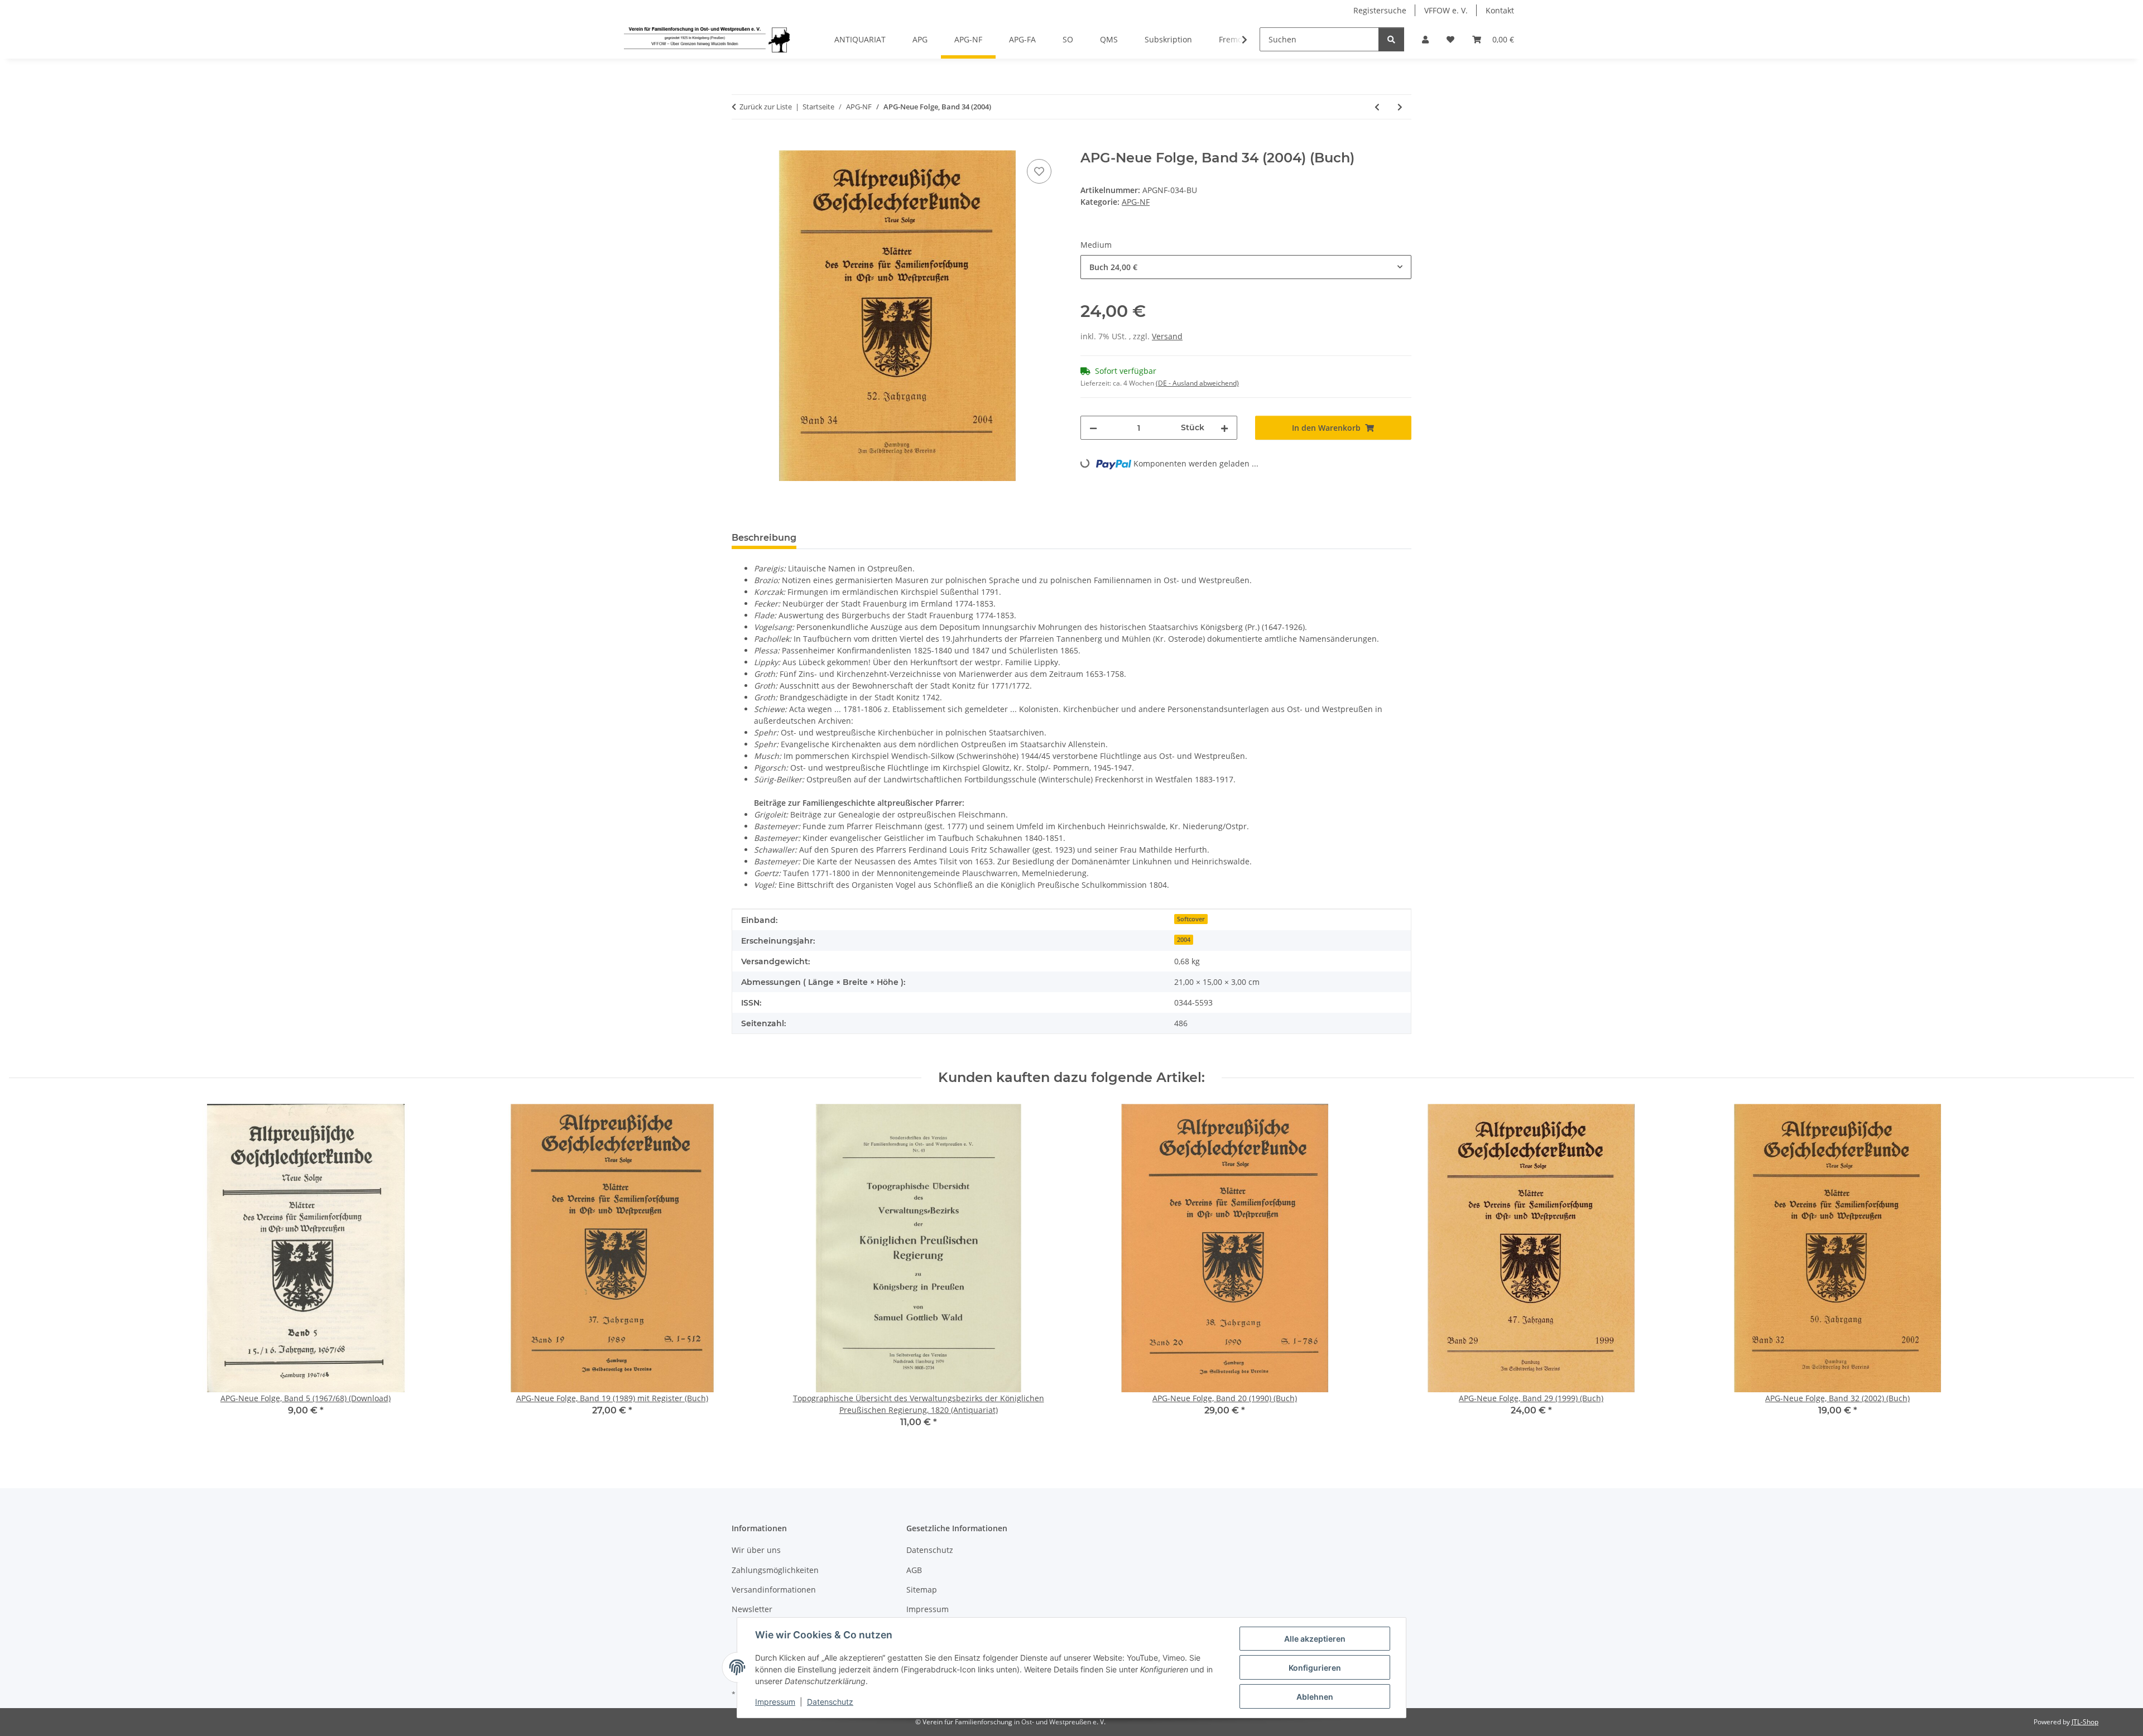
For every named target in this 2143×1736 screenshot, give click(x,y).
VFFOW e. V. (1446, 10)
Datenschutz (830, 1702)
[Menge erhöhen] (1224, 428)
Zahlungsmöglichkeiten (775, 1570)
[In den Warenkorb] (741, 144)
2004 (1184, 940)
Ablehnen (1315, 1697)
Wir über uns (756, 1550)
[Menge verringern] (1093, 428)
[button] (1425, 39)
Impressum (775, 1702)
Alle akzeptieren (1315, 1639)
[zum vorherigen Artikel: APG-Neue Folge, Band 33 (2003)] (1377, 107)
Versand (1167, 336)
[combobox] (1246, 267)
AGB (914, 1570)
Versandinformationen (774, 1590)
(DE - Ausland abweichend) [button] (1197, 383)
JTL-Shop (2085, 1722)
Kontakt (1500, 10)
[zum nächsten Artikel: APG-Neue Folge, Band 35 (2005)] (1400, 107)
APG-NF (1136, 202)
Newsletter (752, 1609)
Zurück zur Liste (766, 107)
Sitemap (922, 1590)
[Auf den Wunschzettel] (1039, 171)
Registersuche (1380, 10)
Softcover (1191, 919)
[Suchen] (1391, 39)
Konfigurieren (1315, 1668)
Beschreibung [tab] (764, 538)
